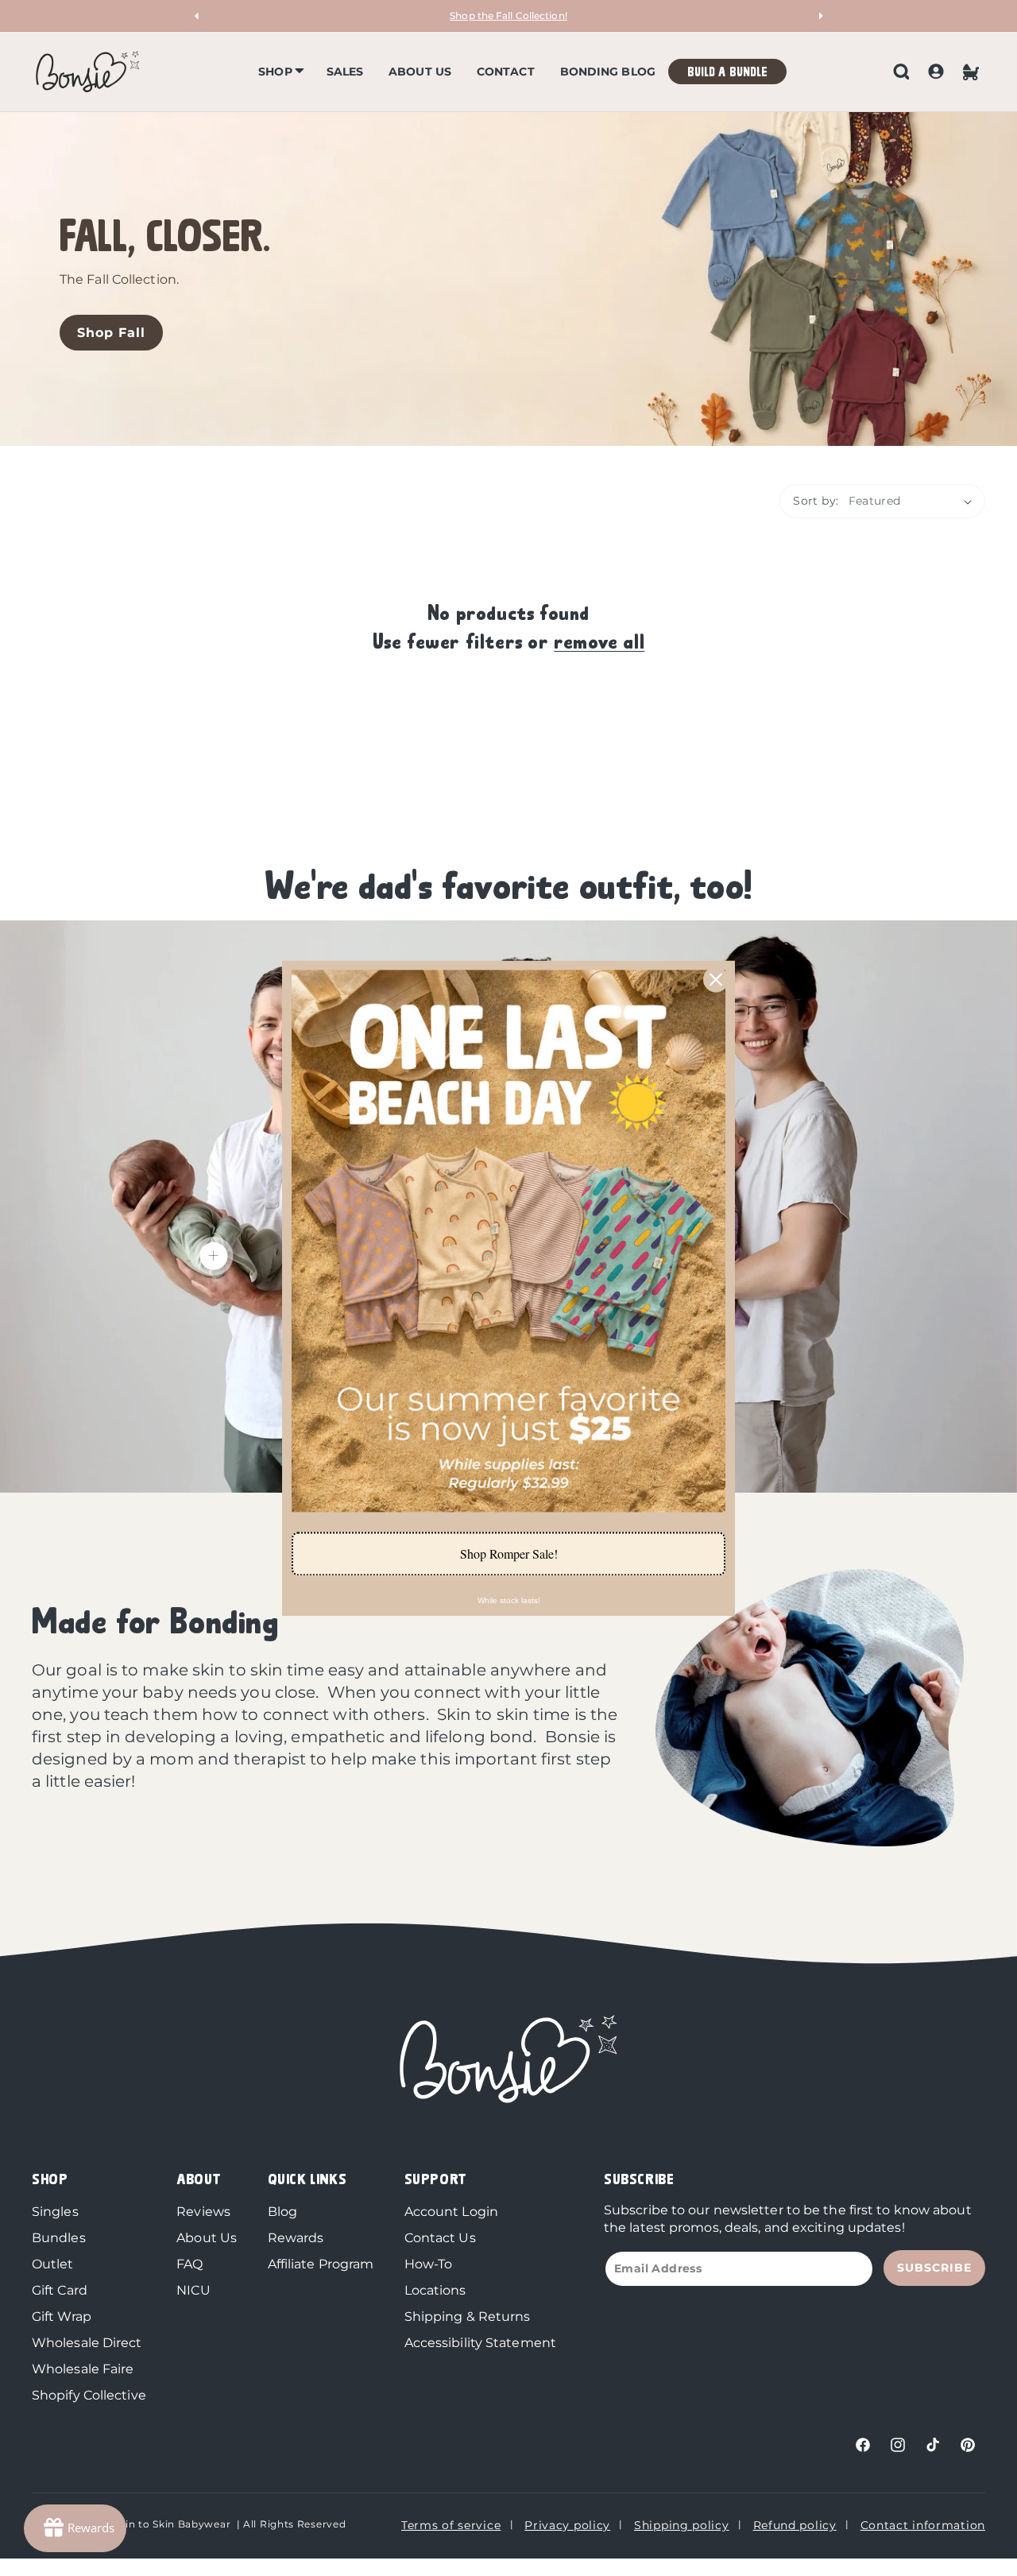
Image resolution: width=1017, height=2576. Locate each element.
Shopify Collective (89, 2395)
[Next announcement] (820, 16)
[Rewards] (75, 2528)
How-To (429, 2264)
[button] (279, 72)
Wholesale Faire (83, 2369)
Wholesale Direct (87, 2343)
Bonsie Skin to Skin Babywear (153, 2524)
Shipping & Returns (468, 2316)
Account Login (451, 2212)
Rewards (296, 2238)
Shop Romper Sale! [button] (509, 1553)
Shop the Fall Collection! (508, 15)
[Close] (716, 979)
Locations (435, 2290)
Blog (282, 2212)
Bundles (59, 2238)
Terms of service (451, 2525)
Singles (55, 2212)
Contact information (923, 2525)
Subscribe (934, 2268)
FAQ (189, 2264)
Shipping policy (682, 2525)
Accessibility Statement (480, 2343)
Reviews (203, 2212)
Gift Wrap (62, 2316)
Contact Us (440, 2238)
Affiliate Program (321, 2264)
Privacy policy (567, 2525)
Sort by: (816, 501)
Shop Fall (111, 333)
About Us (207, 2238)
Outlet (53, 2264)
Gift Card (60, 2290)
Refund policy (795, 2525)
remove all (599, 640)
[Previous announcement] (197, 16)
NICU (193, 2290)
